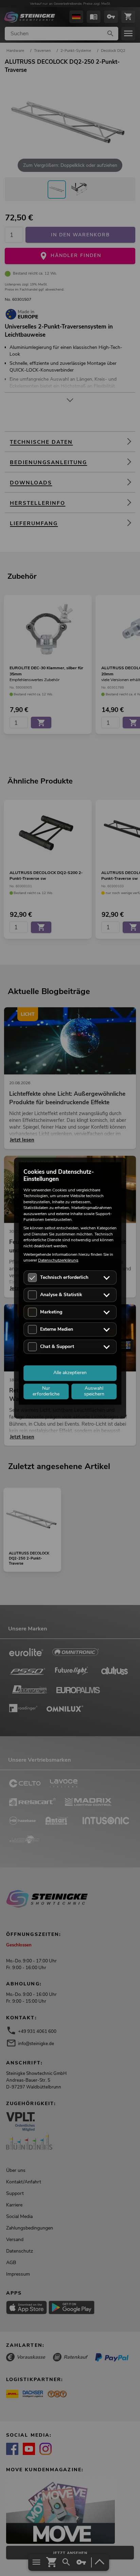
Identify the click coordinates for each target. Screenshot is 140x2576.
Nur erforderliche (46, 1391)
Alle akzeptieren (70, 1373)
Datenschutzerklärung (58, 1261)
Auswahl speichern (94, 1391)
